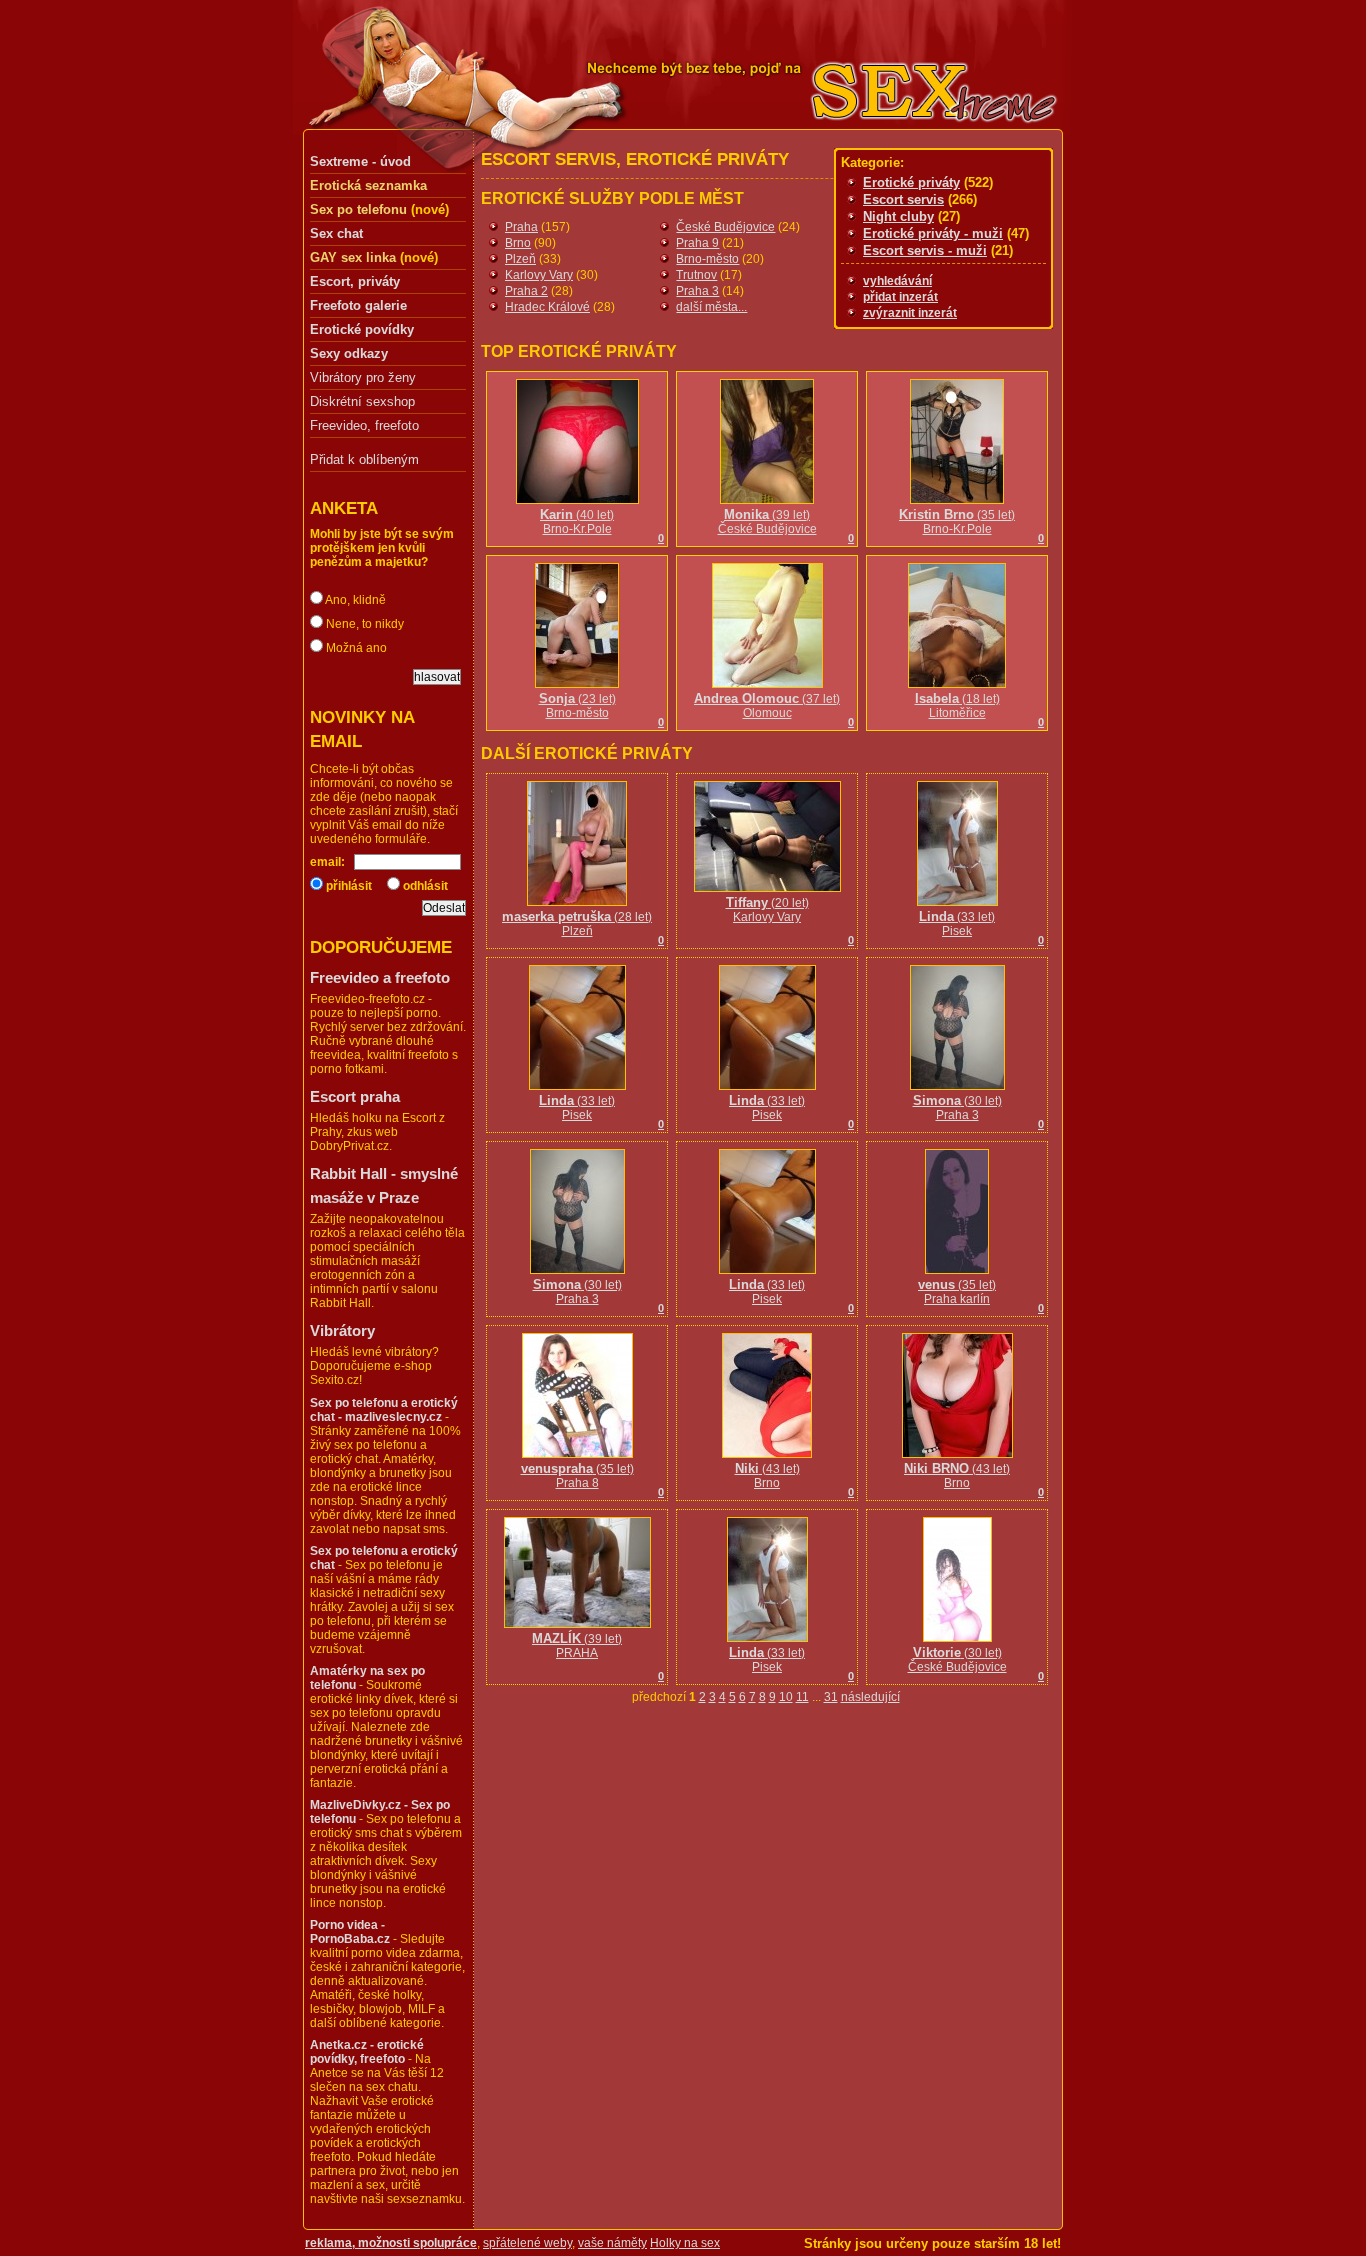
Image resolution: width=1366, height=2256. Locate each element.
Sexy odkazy (349, 353)
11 (802, 1697)
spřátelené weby (527, 2243)
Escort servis (903, 199)
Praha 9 (697, 243)
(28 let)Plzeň (577, 923)
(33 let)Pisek (957, 923)
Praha (521, 227)
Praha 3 (697, 291)
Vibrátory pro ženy (363, 378)
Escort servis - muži (925, 250)
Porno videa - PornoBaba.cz (350, 1932)
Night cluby (898, 216)
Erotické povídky (362, 329)
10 (786, 1697)
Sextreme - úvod (360, 161)
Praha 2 (526, 291)
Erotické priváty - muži (933, 233)
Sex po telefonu (358, 209)
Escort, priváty (355, 281)
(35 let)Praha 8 (577, 1475)
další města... (711, 307)
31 (831, 1697)
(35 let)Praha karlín (957, 1291)
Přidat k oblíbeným (364, 459)
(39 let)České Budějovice (767, 521)
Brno (518, 243)
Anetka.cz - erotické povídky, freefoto (367, 2052)
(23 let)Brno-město (577, 705)
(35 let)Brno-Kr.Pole (957, 521)
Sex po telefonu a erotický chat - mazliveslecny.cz (384, 1410)
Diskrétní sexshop (362, 402)
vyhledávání (897, 281)
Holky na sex (685, 2243)
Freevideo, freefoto (364, 426)
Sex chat (336, 233)
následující (870, 1697)
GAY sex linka (353, 257)
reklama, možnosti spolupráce (391, 2243)
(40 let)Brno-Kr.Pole (577, 521)
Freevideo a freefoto (380, 977)
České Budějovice (725, 227)
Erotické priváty (911, 182)
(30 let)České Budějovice (957, 1659)
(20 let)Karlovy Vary (767, 909)
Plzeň (520, 259)
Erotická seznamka (368, 185)
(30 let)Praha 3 (957, 1107)
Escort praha (355, 1096)
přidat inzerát (900, 297)
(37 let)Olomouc (767, 705)
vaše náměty (612, 2243)
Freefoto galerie (358, 305)
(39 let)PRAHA (577, 1645)
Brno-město (707, 259)
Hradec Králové (547, 307)
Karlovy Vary (539, 275)
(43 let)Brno (767, 1475)
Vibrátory (342, 1330)
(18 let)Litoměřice (957, 705)
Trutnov (696, 275)
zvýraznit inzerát (910, 313)
